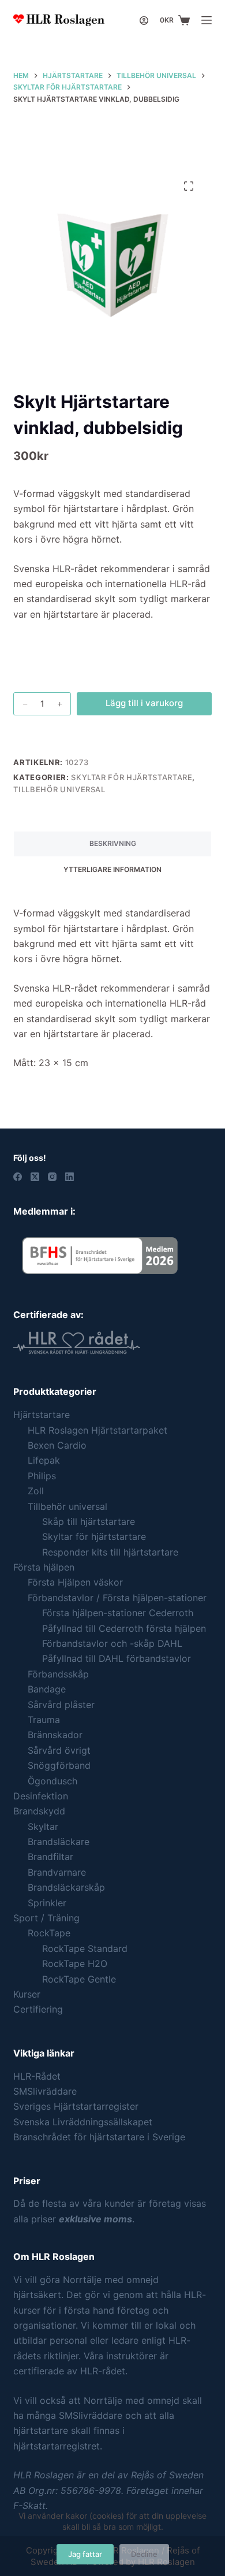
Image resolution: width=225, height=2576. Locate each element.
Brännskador (55, 1735)
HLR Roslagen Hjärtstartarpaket (97, 1430)
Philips (42, 1476)
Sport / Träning (46, 1918)
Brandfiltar (50, 1857)
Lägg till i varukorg (144, 703)
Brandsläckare (59, 1842)
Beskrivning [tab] (113, 843)
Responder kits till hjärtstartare (110, 1552)
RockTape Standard (85, 1948)
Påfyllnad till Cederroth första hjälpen (124, 1628)
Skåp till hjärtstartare (89, 1521)
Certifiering (38, 2009)
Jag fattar (85, 2554)
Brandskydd (39, 1811)
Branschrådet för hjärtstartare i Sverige (99, 2137)
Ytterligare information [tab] (112, 869)
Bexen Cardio (57, 1445)
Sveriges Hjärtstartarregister (76, 2106)
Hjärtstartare (42, 1415)
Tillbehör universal (59, 789)
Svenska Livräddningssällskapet (83, 2122)
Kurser (27, 1994)
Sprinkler (47, 1903)
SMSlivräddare (45, 2091)
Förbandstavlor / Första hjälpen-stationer (117, 1598)
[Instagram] (52, 1177)
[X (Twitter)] (35, 1177)
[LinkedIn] (70, 1177)
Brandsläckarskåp (66, 1887)
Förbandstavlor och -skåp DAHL (112, 1643)
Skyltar (43, 1827)
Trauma (44, 1720)
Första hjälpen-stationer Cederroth (118, 1613)
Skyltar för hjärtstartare (132, 777)
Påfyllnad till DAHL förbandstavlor (117, 1658)
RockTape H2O (75, 1963)
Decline (144, 2554)
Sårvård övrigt (59, 1750)
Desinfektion (41, 1796)
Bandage (47, 1689)
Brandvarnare (57, 1872)
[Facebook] (18, 1177)
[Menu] (207, 20)
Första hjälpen (44, 1567)
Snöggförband (59, 1765)
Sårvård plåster (61, 1705)
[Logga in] (144, 21)
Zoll (36, 1491)
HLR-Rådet (37, 2076)
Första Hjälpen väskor (75, 1582)
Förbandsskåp (58, 1674)
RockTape (49, 1933)
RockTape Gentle (79, 1979)
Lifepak (44, 1460)
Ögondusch (52, 1781)
